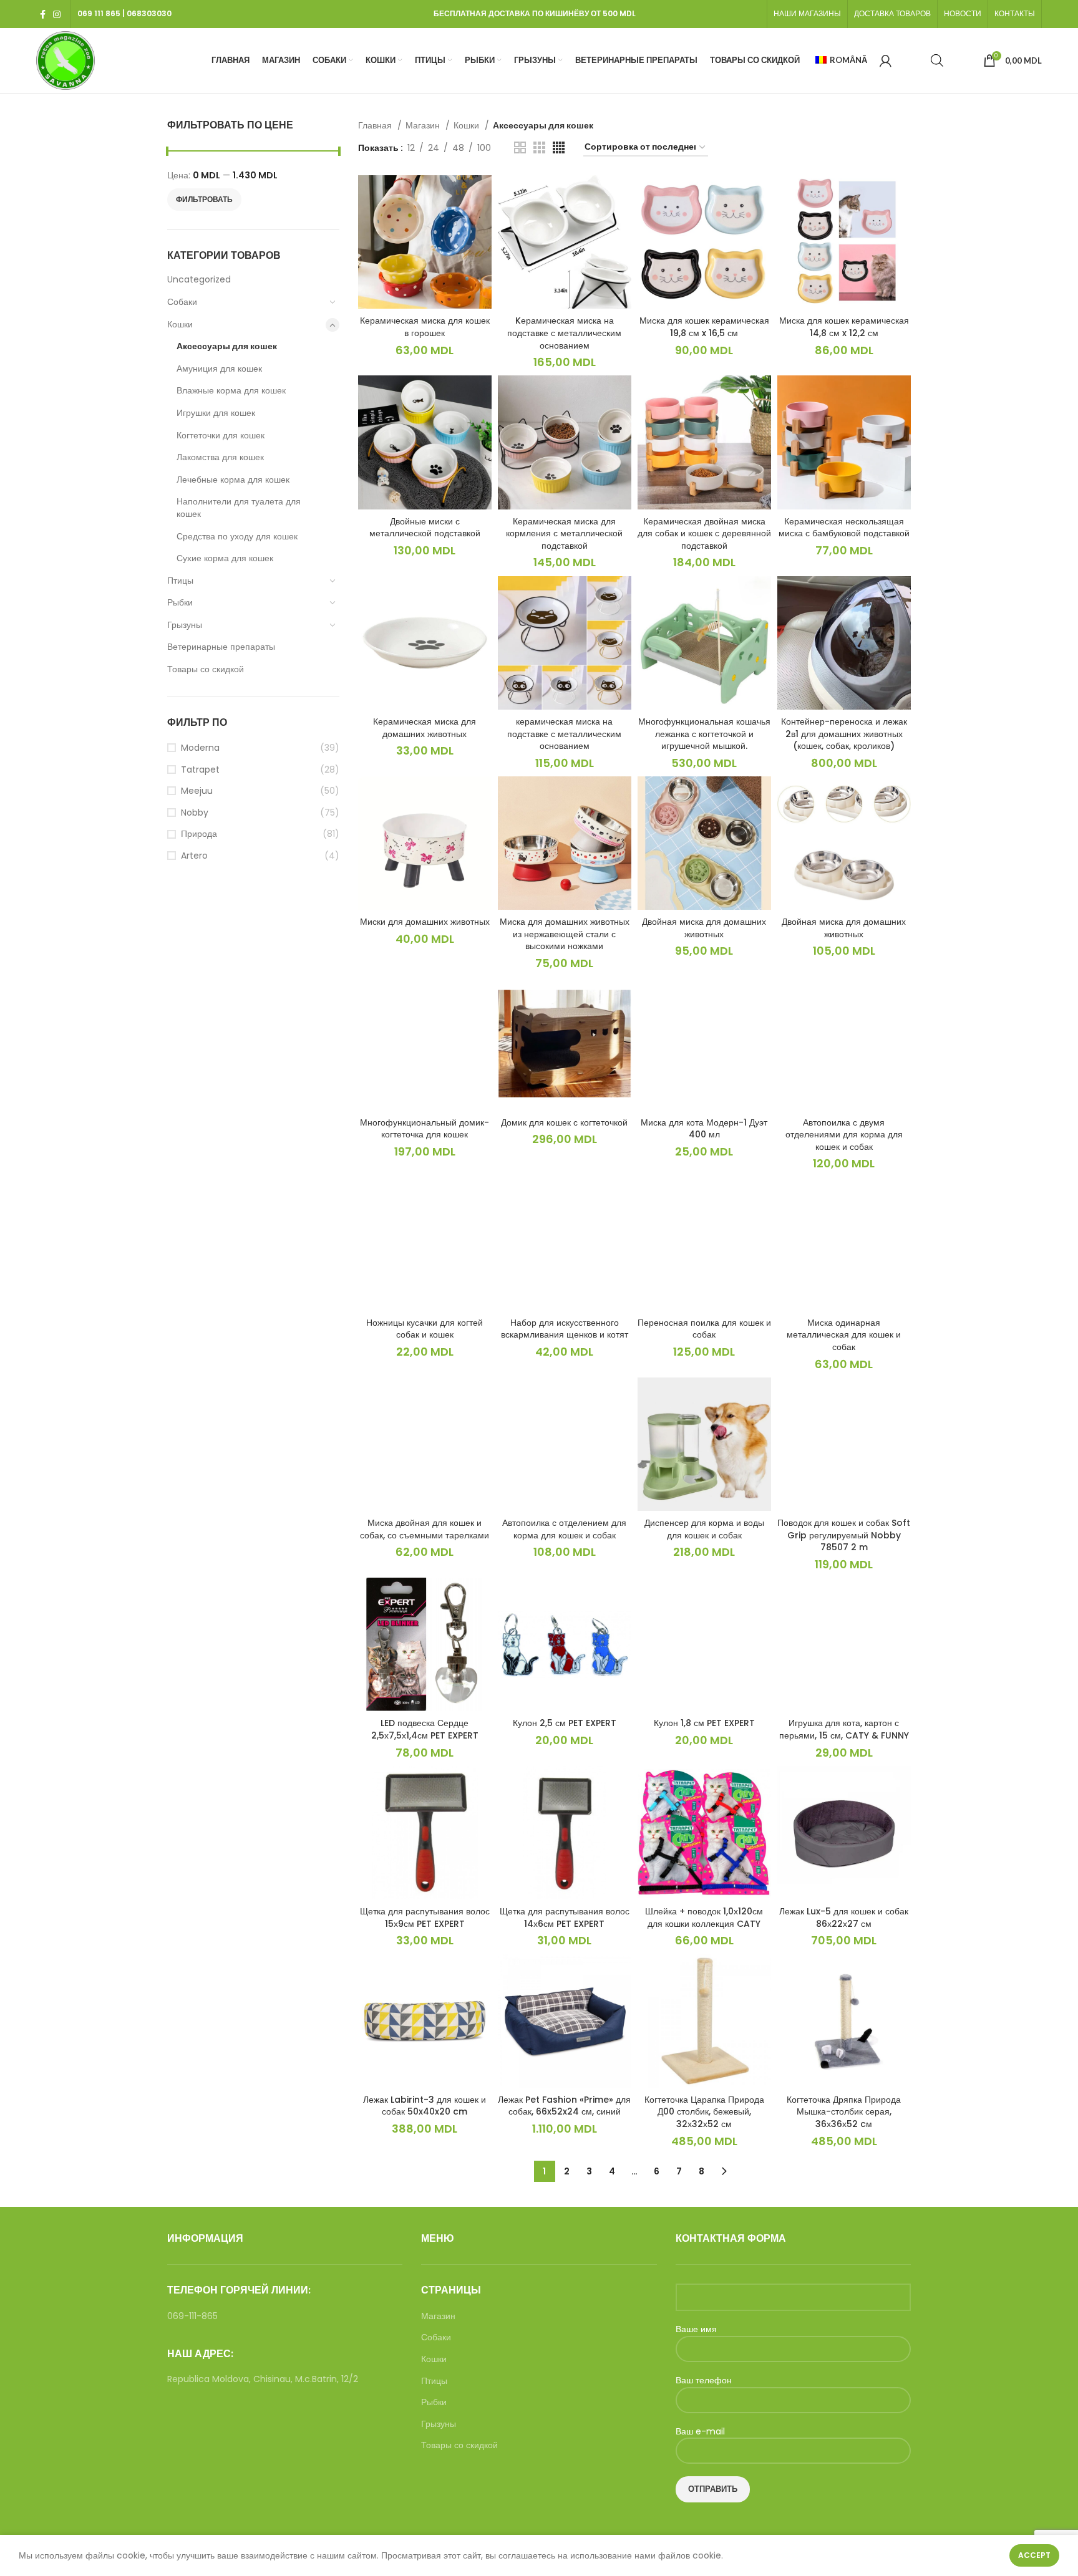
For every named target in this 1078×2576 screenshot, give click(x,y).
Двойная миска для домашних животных (704, 928)
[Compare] (482, 195)
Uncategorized (199, 279)
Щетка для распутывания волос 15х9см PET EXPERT (425, 1918)
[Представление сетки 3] (539, 147)
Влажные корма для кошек (231, 390)
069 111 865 (99, 13)
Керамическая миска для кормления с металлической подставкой (564, 533)
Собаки (182, 302)
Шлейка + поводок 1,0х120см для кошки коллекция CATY (704, 1918)
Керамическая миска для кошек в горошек (425, 327)
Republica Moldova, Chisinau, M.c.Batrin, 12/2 (263, 2379)
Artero (194, 856)
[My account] (886, 60)
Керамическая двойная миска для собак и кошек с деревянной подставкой (704, 533)
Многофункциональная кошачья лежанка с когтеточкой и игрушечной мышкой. (704, 734)
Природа (199, 834)
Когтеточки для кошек (221, 435)
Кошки (180, 324)
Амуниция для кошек (219, 369)
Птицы (180, 581)
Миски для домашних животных (425, 922)
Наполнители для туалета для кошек (239, 508)
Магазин (424, 125)
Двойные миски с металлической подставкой (425, 528)
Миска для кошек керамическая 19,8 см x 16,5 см (704, 327)
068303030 (149, 13)
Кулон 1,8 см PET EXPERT (704, 1723)
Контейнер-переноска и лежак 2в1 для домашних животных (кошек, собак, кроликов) (844, 734)
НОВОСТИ (963, 13)
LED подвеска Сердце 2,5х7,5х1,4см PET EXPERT (425, 1729)
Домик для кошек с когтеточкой (564, 1122)
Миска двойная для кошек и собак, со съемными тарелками (425, 1529)
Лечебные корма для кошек (233, 480)
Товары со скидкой (206, 669)
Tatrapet (200, 770)
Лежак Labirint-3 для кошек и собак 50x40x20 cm (425, 2106)
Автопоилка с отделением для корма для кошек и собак (564, 1529)
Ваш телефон (704, 2381)
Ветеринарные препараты (221, 647)
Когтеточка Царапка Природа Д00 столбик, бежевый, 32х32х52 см (704, 2112)
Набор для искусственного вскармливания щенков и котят (565, 1329)
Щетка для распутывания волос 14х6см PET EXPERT (565, 1918)
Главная (376, 125)
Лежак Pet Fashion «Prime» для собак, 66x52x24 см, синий (564, 2106)
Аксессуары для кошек (227, 346)
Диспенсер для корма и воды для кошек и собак (704, 1529)
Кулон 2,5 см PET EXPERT (565, 1723)
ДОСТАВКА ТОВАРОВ (892, 13)
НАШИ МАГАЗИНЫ (807, 13)
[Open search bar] (937, 60)
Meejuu (197, 791)
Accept (1034, 2555)
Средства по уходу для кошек (237, 536)
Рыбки (180, 602)
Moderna (200, 748)
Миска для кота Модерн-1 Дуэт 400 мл (704, 1129)
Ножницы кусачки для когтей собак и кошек (425, 1329)
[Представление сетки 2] (520, 147)
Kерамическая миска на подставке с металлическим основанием (564, 333)
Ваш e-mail (700, 2432)
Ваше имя (696, 2329)
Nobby (195, 813)
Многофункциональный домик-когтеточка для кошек (425, 1129)
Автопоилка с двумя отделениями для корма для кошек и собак (844, 1135)
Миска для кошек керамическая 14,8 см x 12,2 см (844, 327)
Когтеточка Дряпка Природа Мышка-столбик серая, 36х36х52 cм (844, 2112)
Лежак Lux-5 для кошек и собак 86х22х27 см (844, 1918)
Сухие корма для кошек (225, 558)
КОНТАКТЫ (1015, 13)
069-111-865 (192, 2316)
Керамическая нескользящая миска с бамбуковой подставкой (844, 528)
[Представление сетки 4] (559, 147)
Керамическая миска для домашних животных (425, 728)
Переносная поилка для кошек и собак (704, 1329)
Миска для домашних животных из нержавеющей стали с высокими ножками (565, 934)
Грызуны (185, 625)
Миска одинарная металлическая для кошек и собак (844, 1335)
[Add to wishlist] (482, 224)
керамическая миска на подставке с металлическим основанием (564, 734)
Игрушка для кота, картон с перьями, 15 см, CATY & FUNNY (844, 1729)
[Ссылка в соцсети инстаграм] (57, 14)
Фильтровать (204, 199)
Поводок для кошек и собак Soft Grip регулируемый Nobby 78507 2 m (844, 1535)
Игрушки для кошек (216, 413)
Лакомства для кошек (220, 457)
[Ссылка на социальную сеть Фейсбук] (43, 14)
